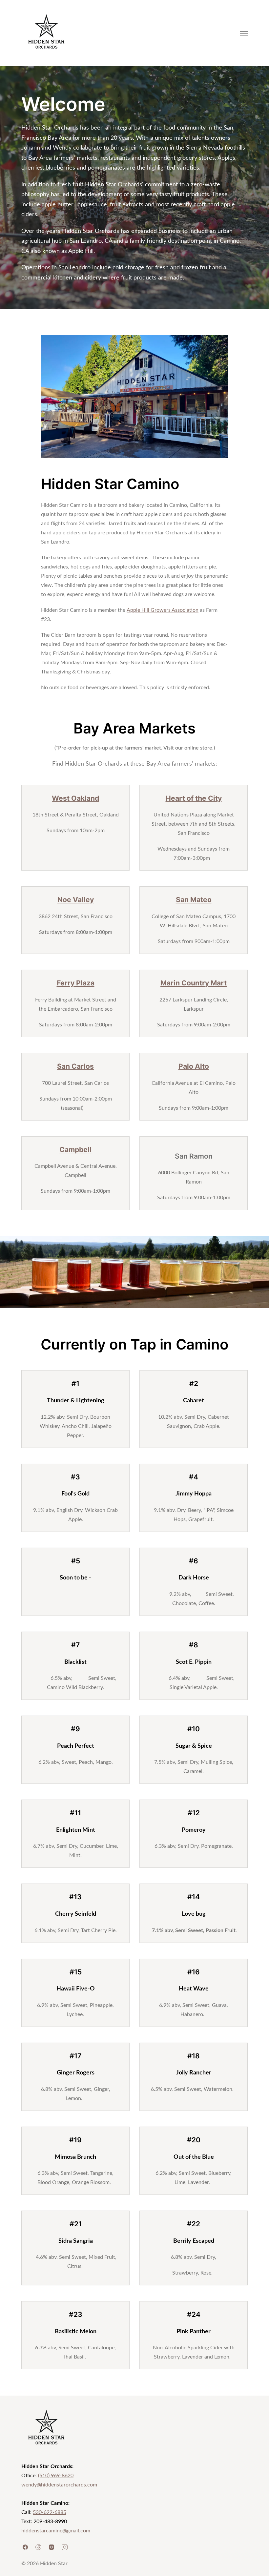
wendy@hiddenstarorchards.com (60, 2485)
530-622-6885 (50, 2512)
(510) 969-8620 (56, 2476)
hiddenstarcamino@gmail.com (57, 2531)
